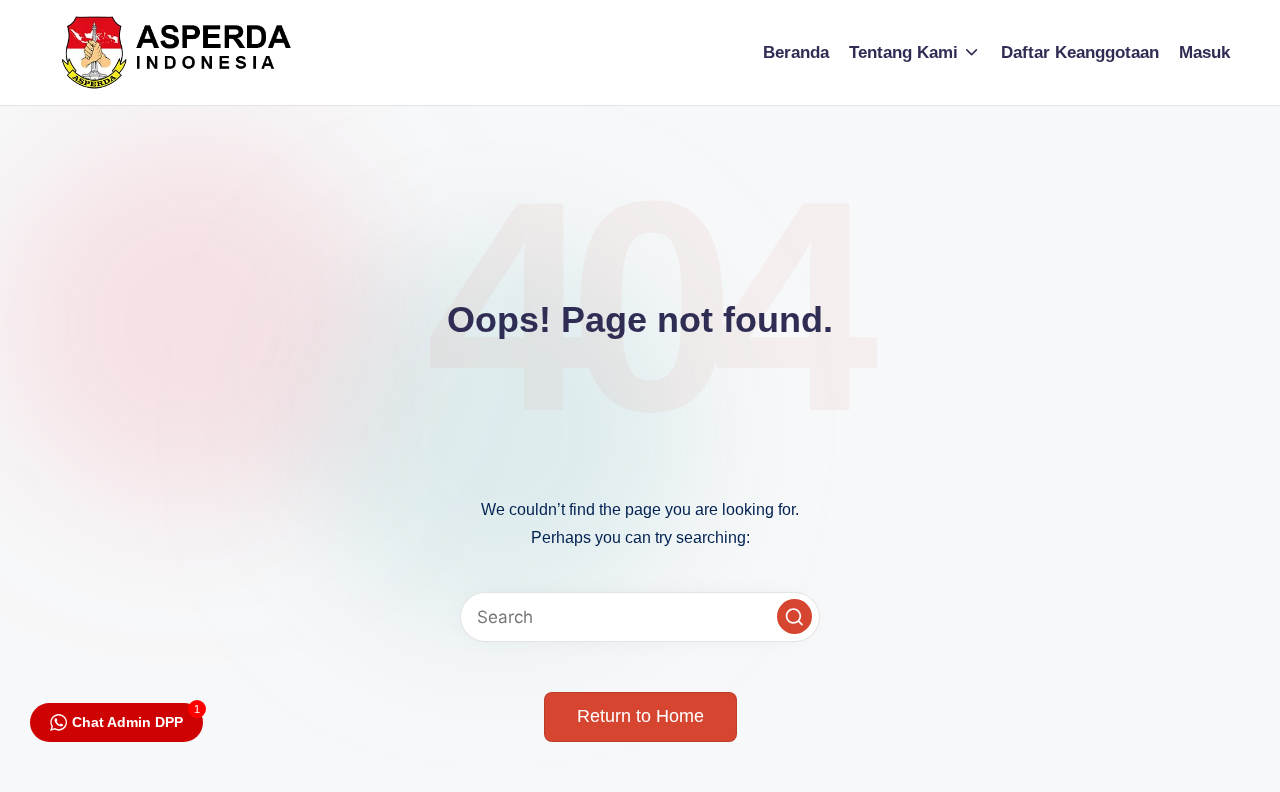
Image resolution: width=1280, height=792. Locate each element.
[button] (794, 616)
